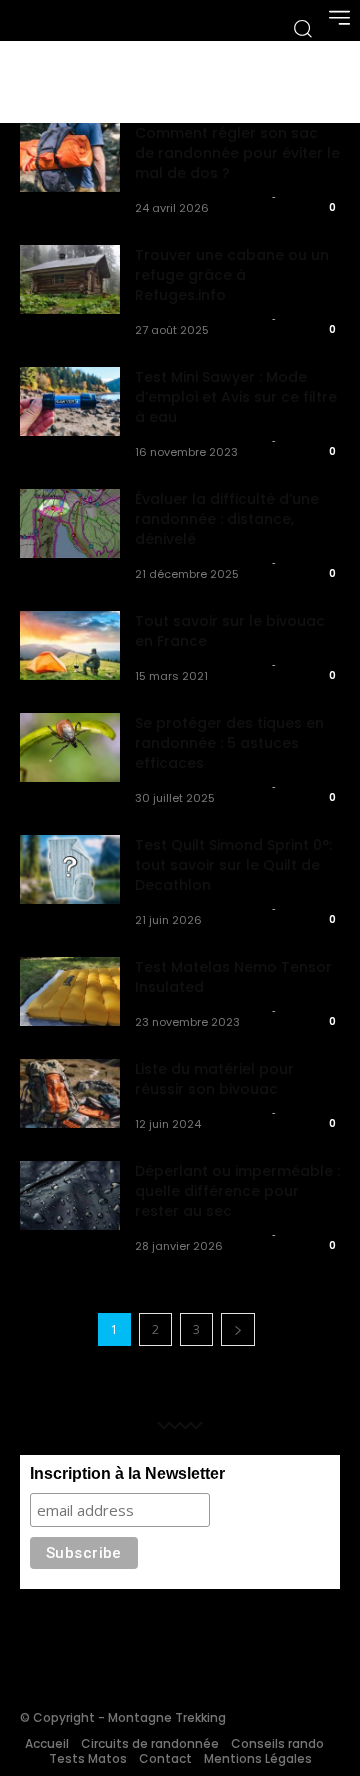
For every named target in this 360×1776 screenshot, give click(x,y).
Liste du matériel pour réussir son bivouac (214, 1079)
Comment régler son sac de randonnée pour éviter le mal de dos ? (237, 153)
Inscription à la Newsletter (127, 1473)
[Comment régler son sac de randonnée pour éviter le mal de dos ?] (70, 157)
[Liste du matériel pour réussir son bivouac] (70, 1093)
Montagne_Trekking (201, 196)
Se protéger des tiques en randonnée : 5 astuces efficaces (229, 743)
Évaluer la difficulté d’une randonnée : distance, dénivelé (227, 519)
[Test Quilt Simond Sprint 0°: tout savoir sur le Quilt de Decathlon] (70, 869)
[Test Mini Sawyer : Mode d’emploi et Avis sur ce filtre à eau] (70, 401)
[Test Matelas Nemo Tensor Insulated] (70, 991)
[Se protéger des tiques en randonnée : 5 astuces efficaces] (70, 747)
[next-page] (238, 1329)
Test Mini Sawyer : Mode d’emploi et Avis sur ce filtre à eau (236, 397)
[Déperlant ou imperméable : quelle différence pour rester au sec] (70, 1195)
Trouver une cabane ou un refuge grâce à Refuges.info (232, 275)
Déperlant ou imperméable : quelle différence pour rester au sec (237, 1191)
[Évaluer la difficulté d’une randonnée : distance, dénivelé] (70, 523)
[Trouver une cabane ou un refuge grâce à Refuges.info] (70, 279)
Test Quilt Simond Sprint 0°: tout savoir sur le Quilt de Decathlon (233, 865)
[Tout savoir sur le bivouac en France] (70, 645)
